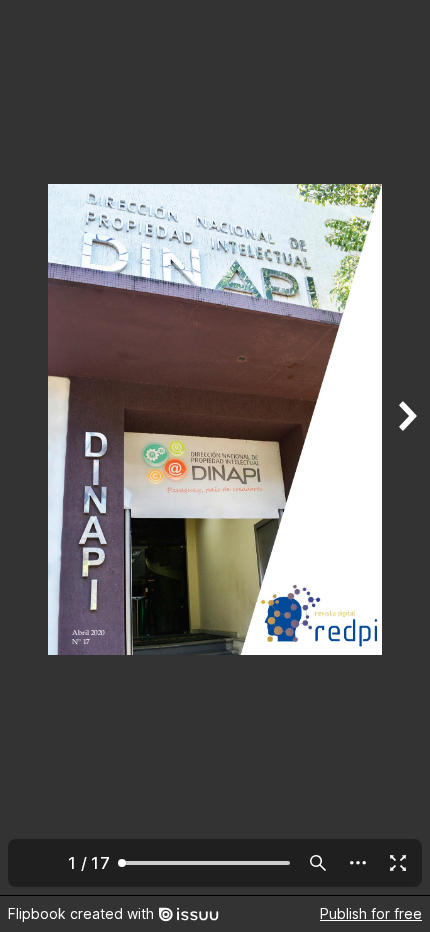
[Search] (318, 863)
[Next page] (406, 447)
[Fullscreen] (398, 863)
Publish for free (371, 913)
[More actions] (358, 863)
